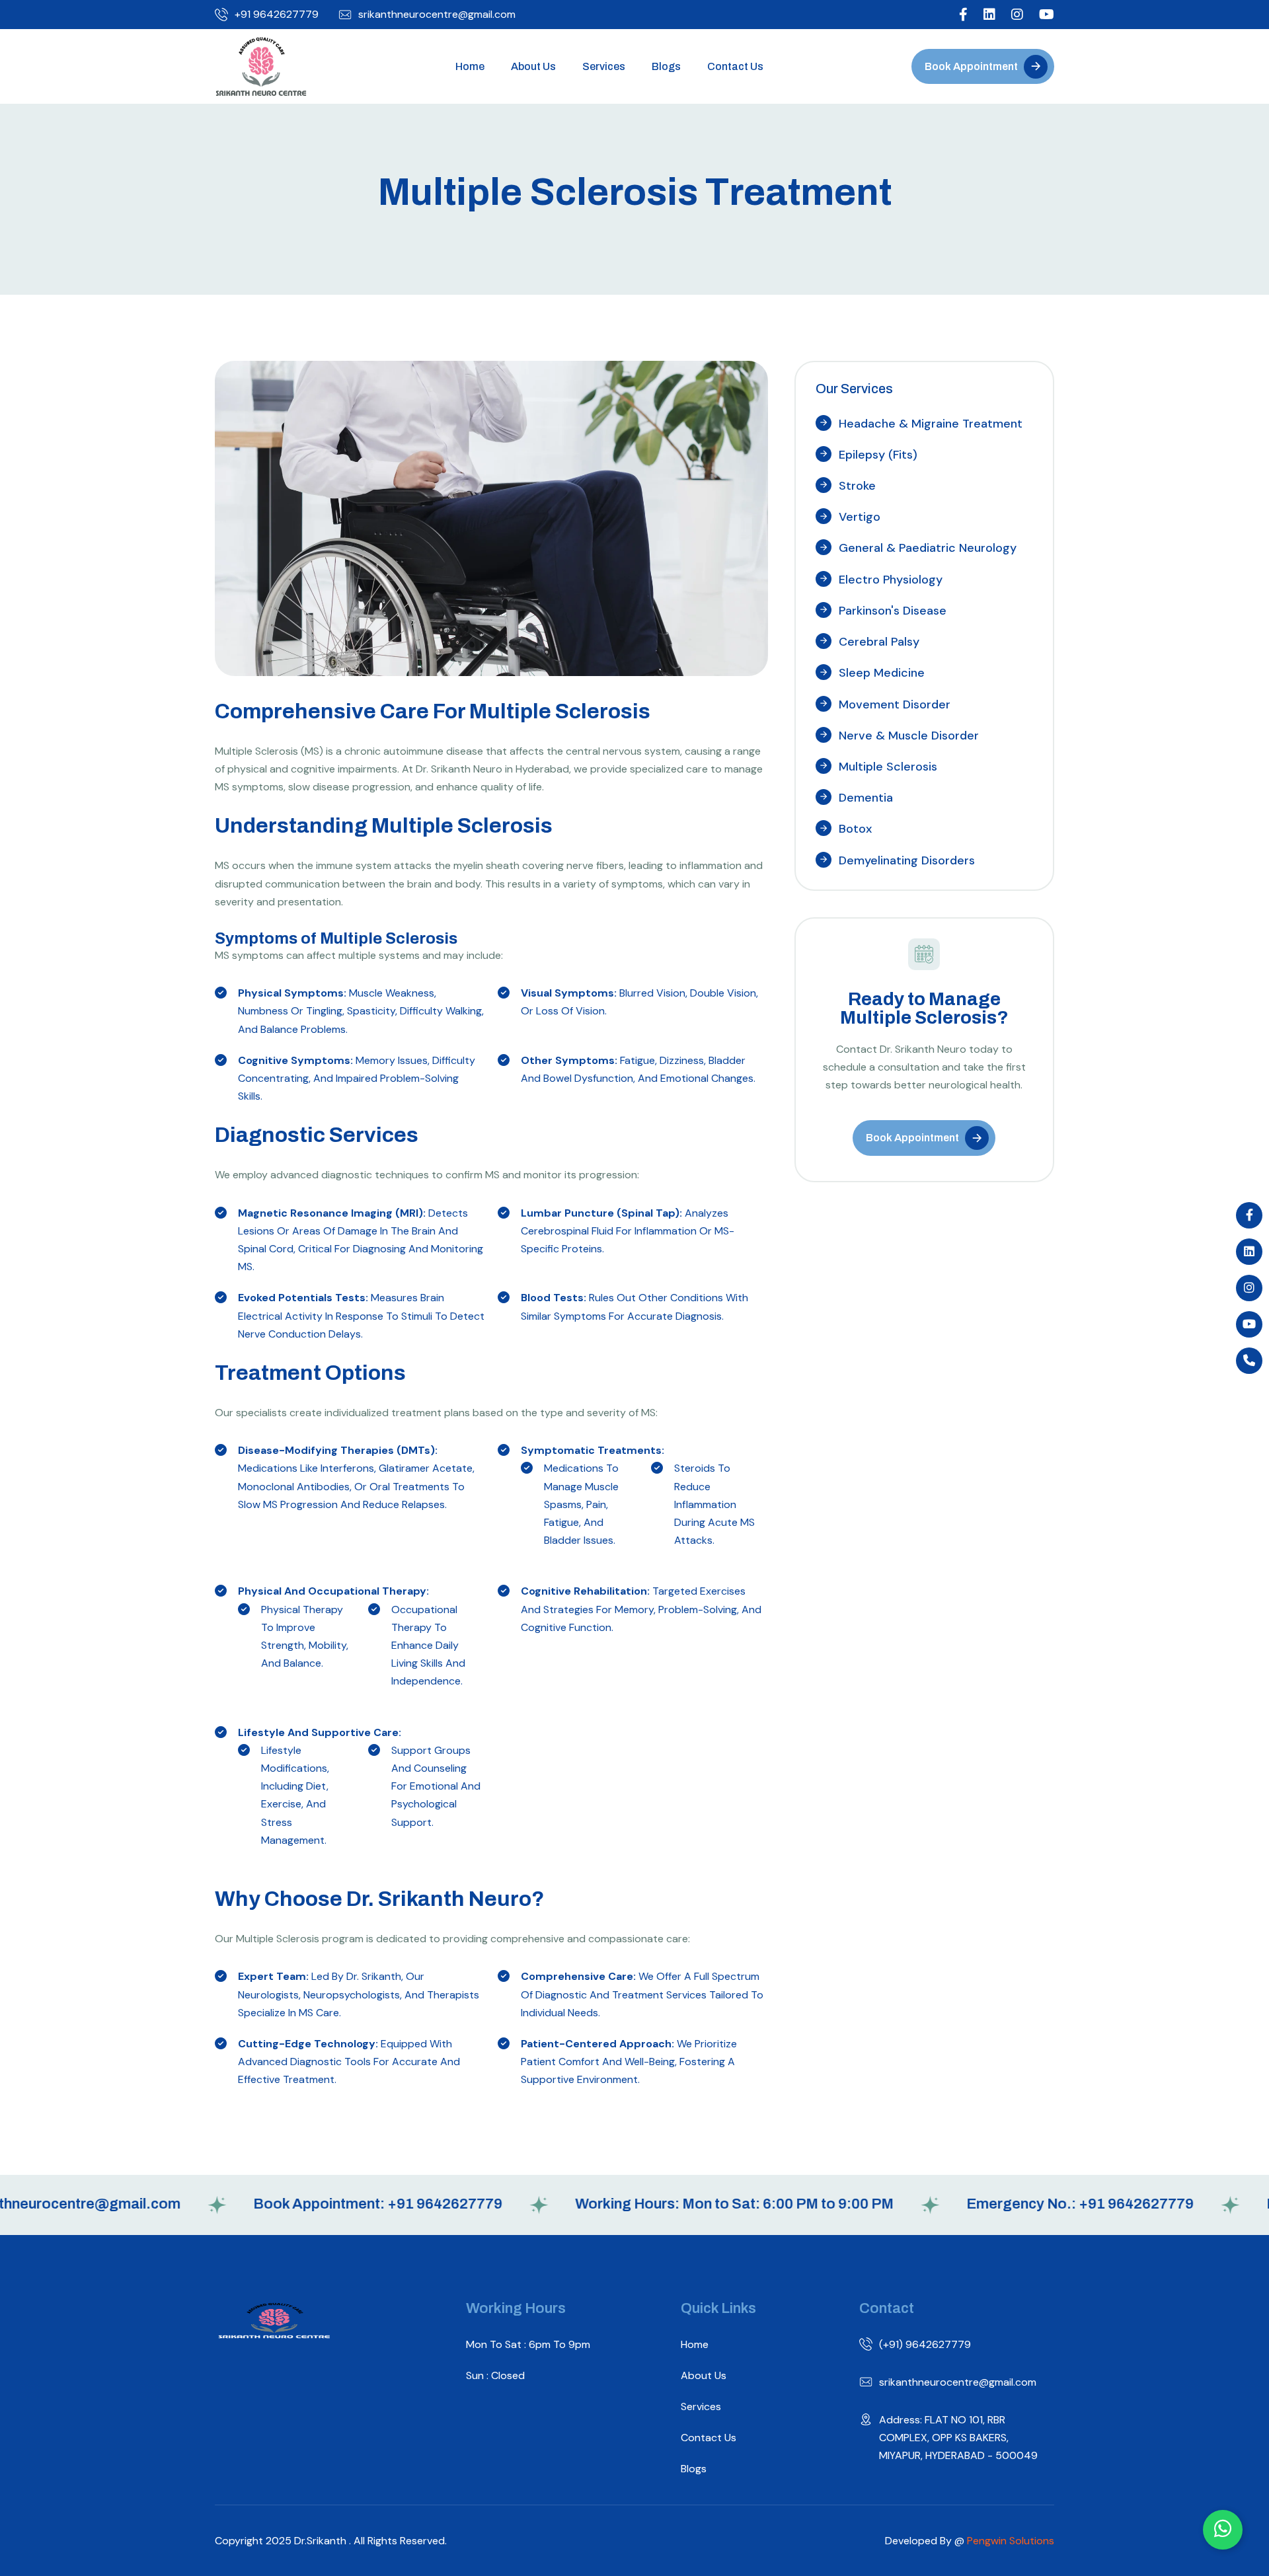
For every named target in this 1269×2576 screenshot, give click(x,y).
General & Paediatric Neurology (928, 548)
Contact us (709, 2438)
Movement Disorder (895, 704)
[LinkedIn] (1249, 1252)
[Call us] (1249, 1361)
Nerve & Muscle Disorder (909, 736)
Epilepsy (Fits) (878, 455)
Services (604, 66)
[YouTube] (1249, 1324)
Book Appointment (971, 66)
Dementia (866, 798)
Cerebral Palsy (879, 642)
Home (470, 66)
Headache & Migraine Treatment (931, 424)
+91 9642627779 (277, 15)
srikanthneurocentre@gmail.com (437, 15)
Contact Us (735, 66)
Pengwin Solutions (1011, 2541)
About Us (533, 66)
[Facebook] (1249, 1215)
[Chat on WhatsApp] (1223, 2530)
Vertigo (860, 517)
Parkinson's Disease (893, 611)
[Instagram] (1249, 1288)
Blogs (666, 66)
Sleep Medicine (882, 673)
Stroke (857, 486)
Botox (855, 829)
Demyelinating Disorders (907, 860)
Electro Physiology (891, 580)
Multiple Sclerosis (888, 767)
